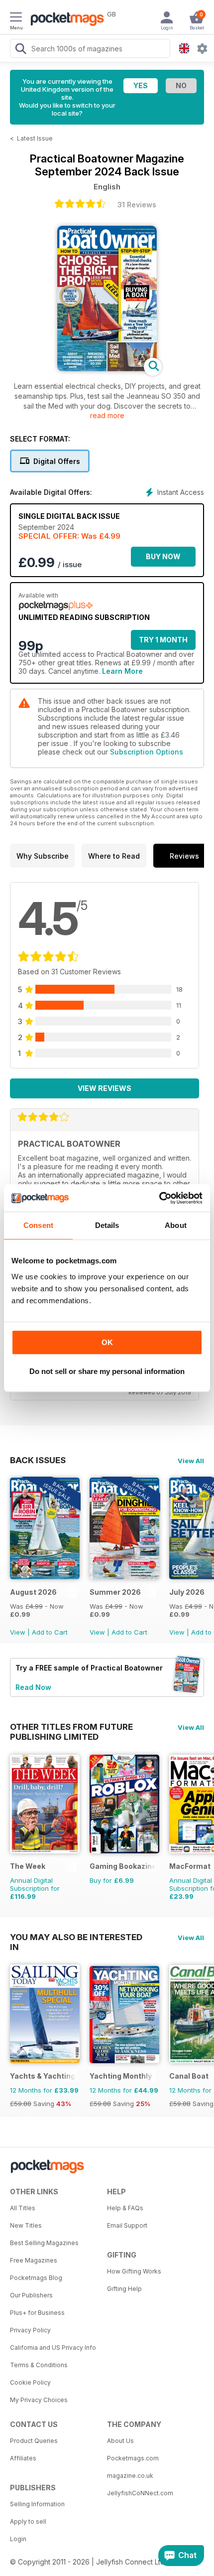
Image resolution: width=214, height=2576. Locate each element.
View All (191, 1461)
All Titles (23, 2208)
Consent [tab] (38, 1225)
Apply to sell (28, 2521)
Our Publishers (31, 2295)
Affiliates (23, 2458)
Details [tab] (107, 1225)
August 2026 (33, 1592)
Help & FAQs (125, 2208)
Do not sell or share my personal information (107, 1371)
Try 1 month (163, 640)
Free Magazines (34, 2260)
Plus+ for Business (37, 2313)
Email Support (127, 2225)
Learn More (122, 671)
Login (18, 2539)
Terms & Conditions (39, 2365)
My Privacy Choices (39, 2400)
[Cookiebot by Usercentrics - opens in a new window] (159, 1198)
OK (107, 1342)
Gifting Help (124, 2289)
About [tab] (176, 1225)
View (18, 1632)
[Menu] (16, 18)
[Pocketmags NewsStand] (65, 20)
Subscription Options (147, 752)
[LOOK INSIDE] (107, 369)
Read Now (33, 1687)
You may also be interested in (76, 1937)
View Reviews (105, 1088)
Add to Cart (50, 1632)
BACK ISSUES (38, 1460)
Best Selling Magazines (44, 2243)
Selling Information (37, 2504)
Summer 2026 (115, 1592)
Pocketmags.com (133, 2458)
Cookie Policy (30, 2382)
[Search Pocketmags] (20, 50)
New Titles (26, 2225)
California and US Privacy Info (53, 2348)
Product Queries (34, 2441)
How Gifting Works (134, 2271)
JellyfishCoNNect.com (140, 2493)
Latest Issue (35, 138)
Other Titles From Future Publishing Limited (71, 1727)
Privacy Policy (30, 2330)
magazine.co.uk (130, 2476)
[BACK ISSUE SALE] (45, 1577)
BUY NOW (163, 556)
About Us (120, 2441)
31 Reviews (137, 205)
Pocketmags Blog (36, 2278)
